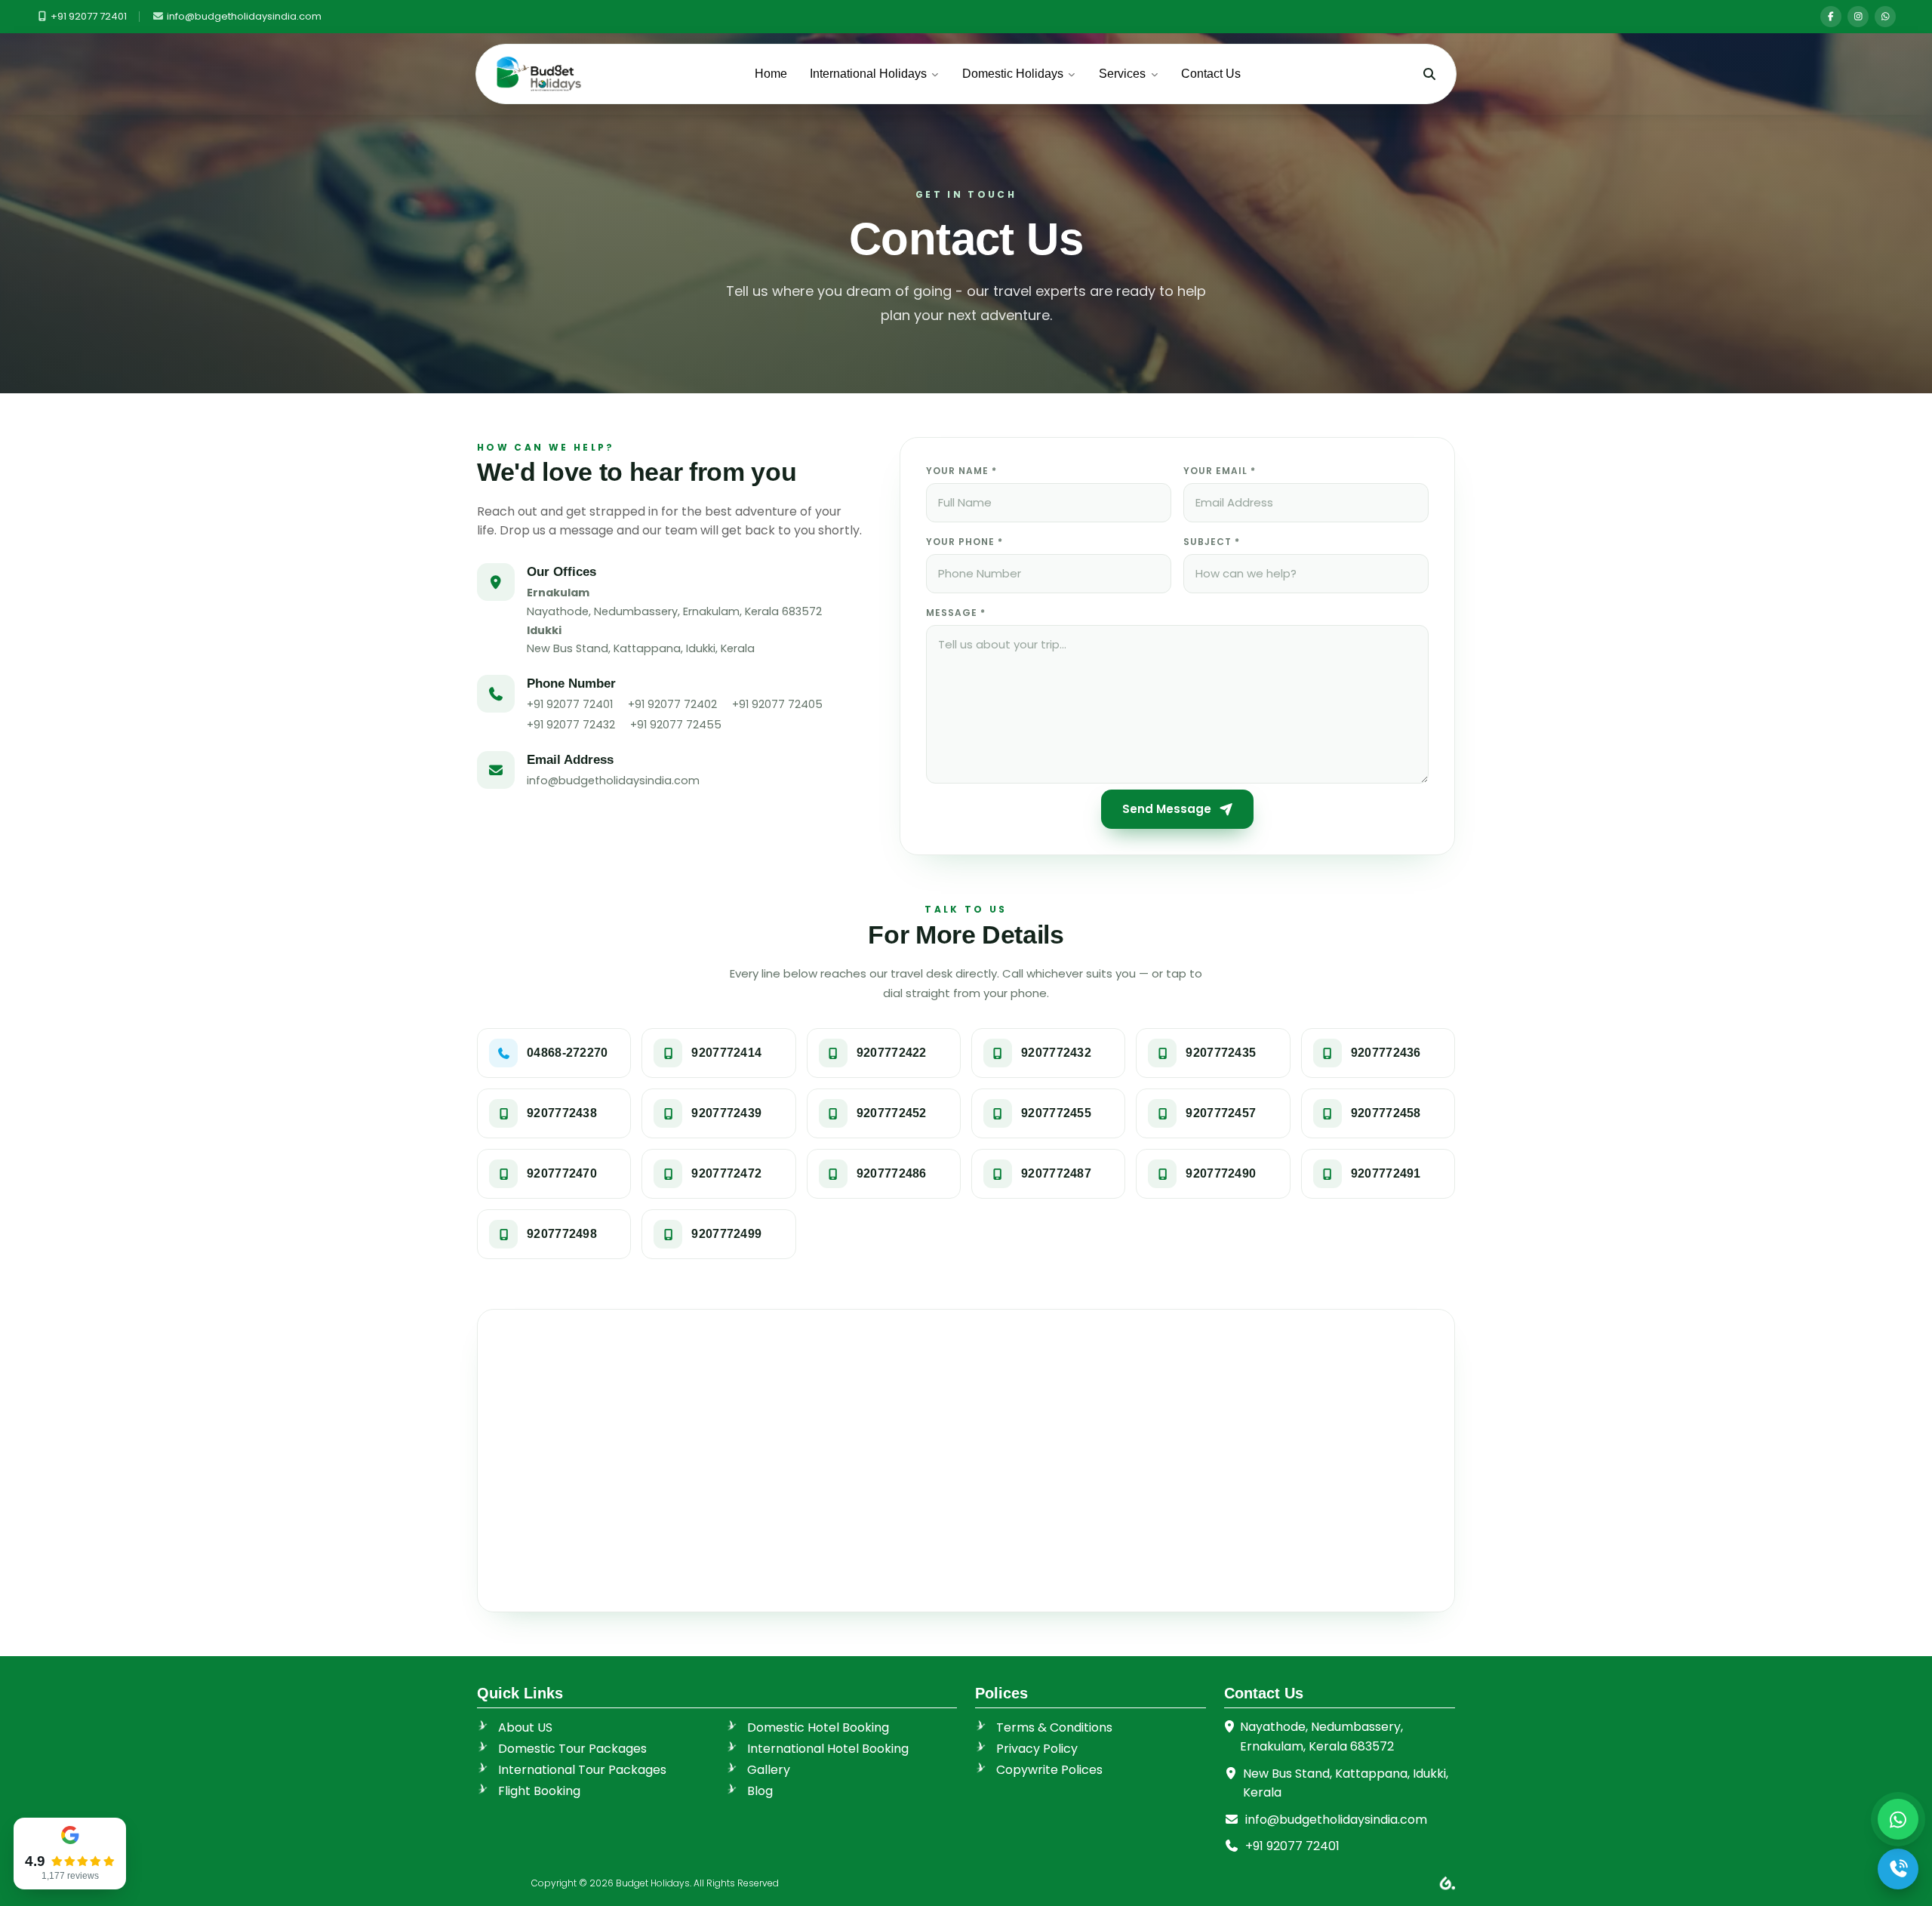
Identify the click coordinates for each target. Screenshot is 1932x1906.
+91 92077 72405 (777, 704)
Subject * (1212, 542)
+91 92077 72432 (571, 725)
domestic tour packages (572, 1749)
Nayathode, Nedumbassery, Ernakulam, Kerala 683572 (1321, 1737)
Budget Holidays (653, 1883)
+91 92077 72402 (672, 704)
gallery (769, 1770)
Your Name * (961, 471)
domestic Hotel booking (818, 1727)
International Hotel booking (828, 1749)
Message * (956, 613)
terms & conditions (1054, 1727)
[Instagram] (1858, 17)
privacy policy (1037, 1749)
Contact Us (1211, 74)
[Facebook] (1831, 17)
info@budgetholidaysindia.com (244, 16)
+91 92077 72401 (89, 16)
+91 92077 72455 (676, 725)
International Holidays (868, 74)
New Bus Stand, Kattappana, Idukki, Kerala (1346, 1783)
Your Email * (1220, 471)
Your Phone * (964, 542)
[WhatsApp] (1885, 17)
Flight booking (539, 1791)
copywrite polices (1049, 1770)
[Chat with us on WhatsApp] (1898, 1819)
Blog (760, 1791)
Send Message (1167, 809)
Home (771, 74)
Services (1122, 74)
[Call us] (1898, 1869)
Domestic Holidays (1013, 74)
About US (525, 1727)
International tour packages (582, 1770)
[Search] (1429, 74)
